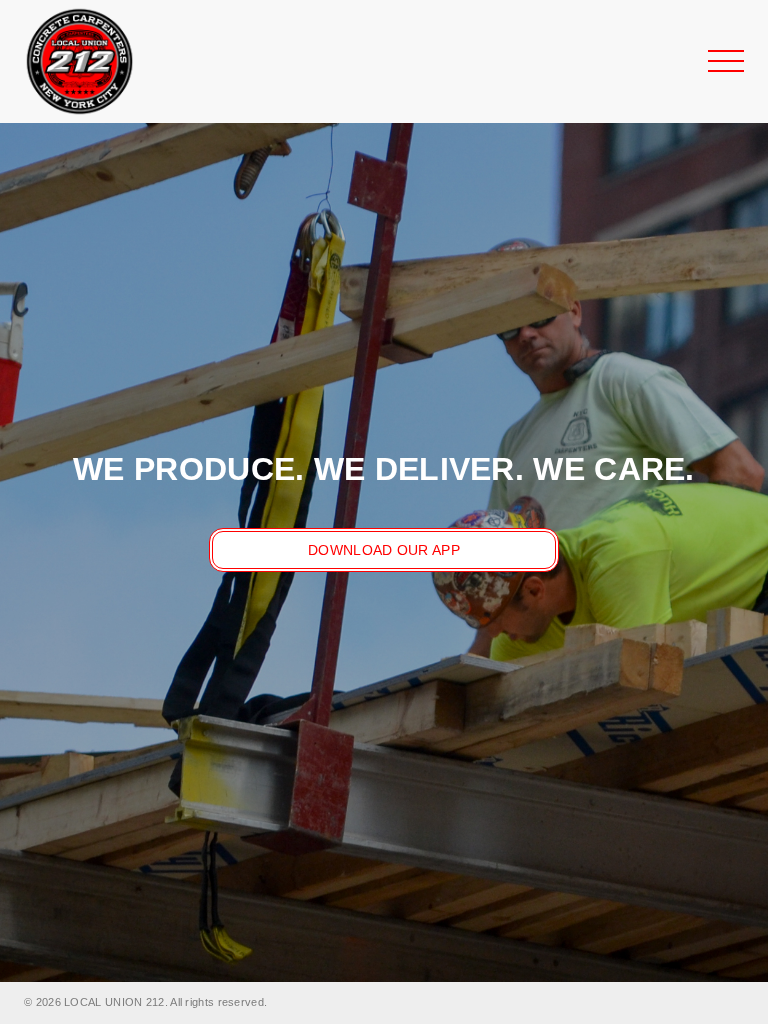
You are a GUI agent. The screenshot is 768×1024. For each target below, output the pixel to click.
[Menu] (726, 61)
